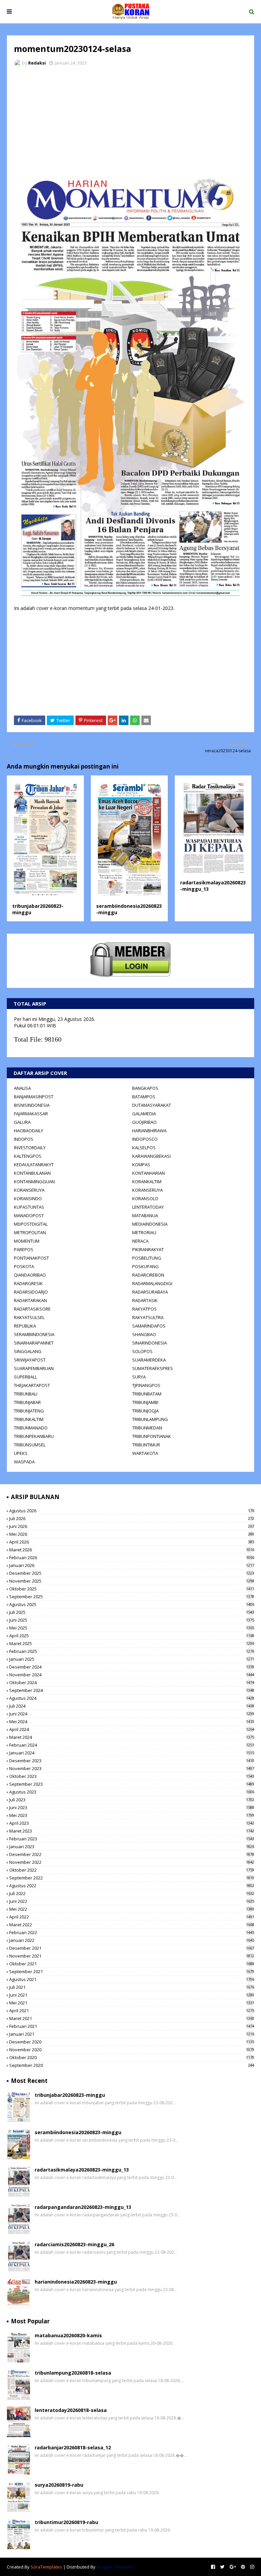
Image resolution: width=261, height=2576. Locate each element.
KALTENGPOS (28, 1156)
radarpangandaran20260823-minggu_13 (83, 2207)
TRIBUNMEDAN (147, 1428)
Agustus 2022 (132, 1886)
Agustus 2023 (132, 1792)
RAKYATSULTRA (148, 1317)
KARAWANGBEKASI (151, 1156)
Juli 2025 (132, 1612)
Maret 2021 (132, 2018)
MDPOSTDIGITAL (31, 1224)
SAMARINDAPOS (149, 1326)
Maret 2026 (132, 1550)
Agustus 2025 (132, 1604)
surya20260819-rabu (59, 2485)
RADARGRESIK (28, 1283)
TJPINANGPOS (146, 1385)
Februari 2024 (132, 1745)
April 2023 (132, 1823)
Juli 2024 (132, 1706)
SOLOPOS (142, 1351)
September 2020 (132, 2065)
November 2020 (132, 2050)
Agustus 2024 (132, 1698)
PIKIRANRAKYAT (148, 1249)
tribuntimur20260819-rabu (66, 2522)
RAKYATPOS (144, 1309)
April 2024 (132, 1729)
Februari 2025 (132, 1651)
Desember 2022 (132, 1854)
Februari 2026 (132, 1557)
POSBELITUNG (147, 1258)
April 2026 (132, 1542)
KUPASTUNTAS (29, 1207)
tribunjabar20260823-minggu (70, 2095)
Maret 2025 (132, 1643)
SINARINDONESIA (150, 1343)
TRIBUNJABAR (27, 1402)
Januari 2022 (132, 1940)
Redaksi (37, 63)
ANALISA (22, 1088)
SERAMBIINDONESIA (34, 1334)
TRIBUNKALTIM (29, 1419)
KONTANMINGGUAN (34, 1182)
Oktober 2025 (132, 1589)
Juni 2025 (132, 1620)
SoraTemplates (46, 2567)
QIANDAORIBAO (30, 1275)
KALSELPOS (144, 1148)
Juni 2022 (132, 1901)
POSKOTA (24, 1266)
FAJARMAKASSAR (31, 1114)
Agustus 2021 (132, 1979)
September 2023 (132, 1784)
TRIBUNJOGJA (145, 1411)
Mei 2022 (132, 1909)
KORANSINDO (28, 1199)
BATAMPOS (144, 1097)
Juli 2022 (132, 1893)
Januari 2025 (132, 1659)
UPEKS (21, 1453)
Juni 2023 (132, 1807)
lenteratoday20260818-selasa (71, 2410)
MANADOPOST (29, 1215)
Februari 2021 (132, 2026)
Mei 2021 (132, 2003)
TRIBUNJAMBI (145, 1402)
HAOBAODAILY (29, 1131)
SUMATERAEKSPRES (153, 1368)
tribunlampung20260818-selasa (73, 2373)
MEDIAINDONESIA (150, 1224)
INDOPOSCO (145, 1139)
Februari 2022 (132, 1932)
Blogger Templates (116, 2567)
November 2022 (132, 1862)
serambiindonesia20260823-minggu (78, 2132)
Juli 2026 (132, 1518)
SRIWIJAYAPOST (30, 1360)
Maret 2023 (132, 1831)
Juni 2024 (132, 1714)
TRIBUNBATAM (147, 1394)
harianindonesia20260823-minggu (76, 2282)
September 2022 (132, 1878)
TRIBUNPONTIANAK (152, 1436)
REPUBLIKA (25, 1326)
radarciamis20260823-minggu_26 (74, 2244)
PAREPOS (24, 1249)
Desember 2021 (132, 1948)
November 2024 (132, 1675)
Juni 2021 (132, 1995)
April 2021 (132, 2011)
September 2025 (132, 1597)
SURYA (139, 1377)
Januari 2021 (132, 2034)
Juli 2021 (132, 1987)
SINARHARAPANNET (34, 1343)
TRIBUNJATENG (29, 1411)
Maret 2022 (132, 1925)
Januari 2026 (132, 1565)
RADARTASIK (145, 1300)
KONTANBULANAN (32, 1173)
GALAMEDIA (144, 1114)
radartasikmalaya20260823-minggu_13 (82, 2170)
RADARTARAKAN (30, 1300)
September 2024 (132, 1690)
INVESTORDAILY (30, 1148)
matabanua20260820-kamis (68, 2335)
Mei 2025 (132, 1628)
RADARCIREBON (148, 1275)
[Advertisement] (130, 122)
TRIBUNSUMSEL (30, 1445)
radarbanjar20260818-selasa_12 (73, 2447)
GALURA (22, 1122)
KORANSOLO (145, 1199)
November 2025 (132, 1581)
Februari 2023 (132, 1839)
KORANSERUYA (29, 1190)
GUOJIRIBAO (144, 1122)
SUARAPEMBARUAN (34, 1368)
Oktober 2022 (132, 1870)
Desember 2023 (132, 1761)
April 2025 (132, 1636)
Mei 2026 (132, 1534)
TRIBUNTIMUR (146, 1445)
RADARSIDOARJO (31, 1292)
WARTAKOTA (145, 1453)
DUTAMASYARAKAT (152, 1105)
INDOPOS (24, 1139)
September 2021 (132, 1971)
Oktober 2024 (132, 1682)
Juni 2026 (132, 1526)
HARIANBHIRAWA (149, 1131)
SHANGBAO (144, 1334)
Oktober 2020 (132, 2057)
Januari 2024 (132, 1753)
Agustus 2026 (132, 1511)
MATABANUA (145, 1215)
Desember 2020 (132, 2042)
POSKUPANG (145, 1266)
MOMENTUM (27, 1241)
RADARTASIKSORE (32, 1309)
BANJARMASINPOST (34, 1097)
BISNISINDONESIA (32, 1105)
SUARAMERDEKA (149, 1360)
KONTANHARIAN (149, 1173)
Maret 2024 (132, 1737)
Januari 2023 (132, 1847)
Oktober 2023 (132, 1776)
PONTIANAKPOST (31, 1258)
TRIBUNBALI (26, 1394)
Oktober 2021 (132, 1964)
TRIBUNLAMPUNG (150, 1419)
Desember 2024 (132, 1667)
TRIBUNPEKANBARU (34, 1436)
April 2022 (132, 1917)
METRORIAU (144, 1232)
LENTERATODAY (148, 1207)
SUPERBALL (25, 1377)
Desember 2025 (132, 1573)
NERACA (140, 1241)
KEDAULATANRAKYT (34, 1165)
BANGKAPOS (145, 1088)
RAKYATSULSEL (29, 1317)
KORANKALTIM (147, 1182)
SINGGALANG (28, 1351)
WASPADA (24, 1462)
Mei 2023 (132, 1815)
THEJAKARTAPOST (32, 1385)
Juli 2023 (132, 1800)
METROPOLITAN (30, 1232)
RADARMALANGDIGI (152, 1283)
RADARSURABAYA (150, 1292)
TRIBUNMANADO (31, 1428)
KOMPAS (141, 1165)
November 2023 (132, 1768)
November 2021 (132, 1956)
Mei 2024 (132, 1722)
